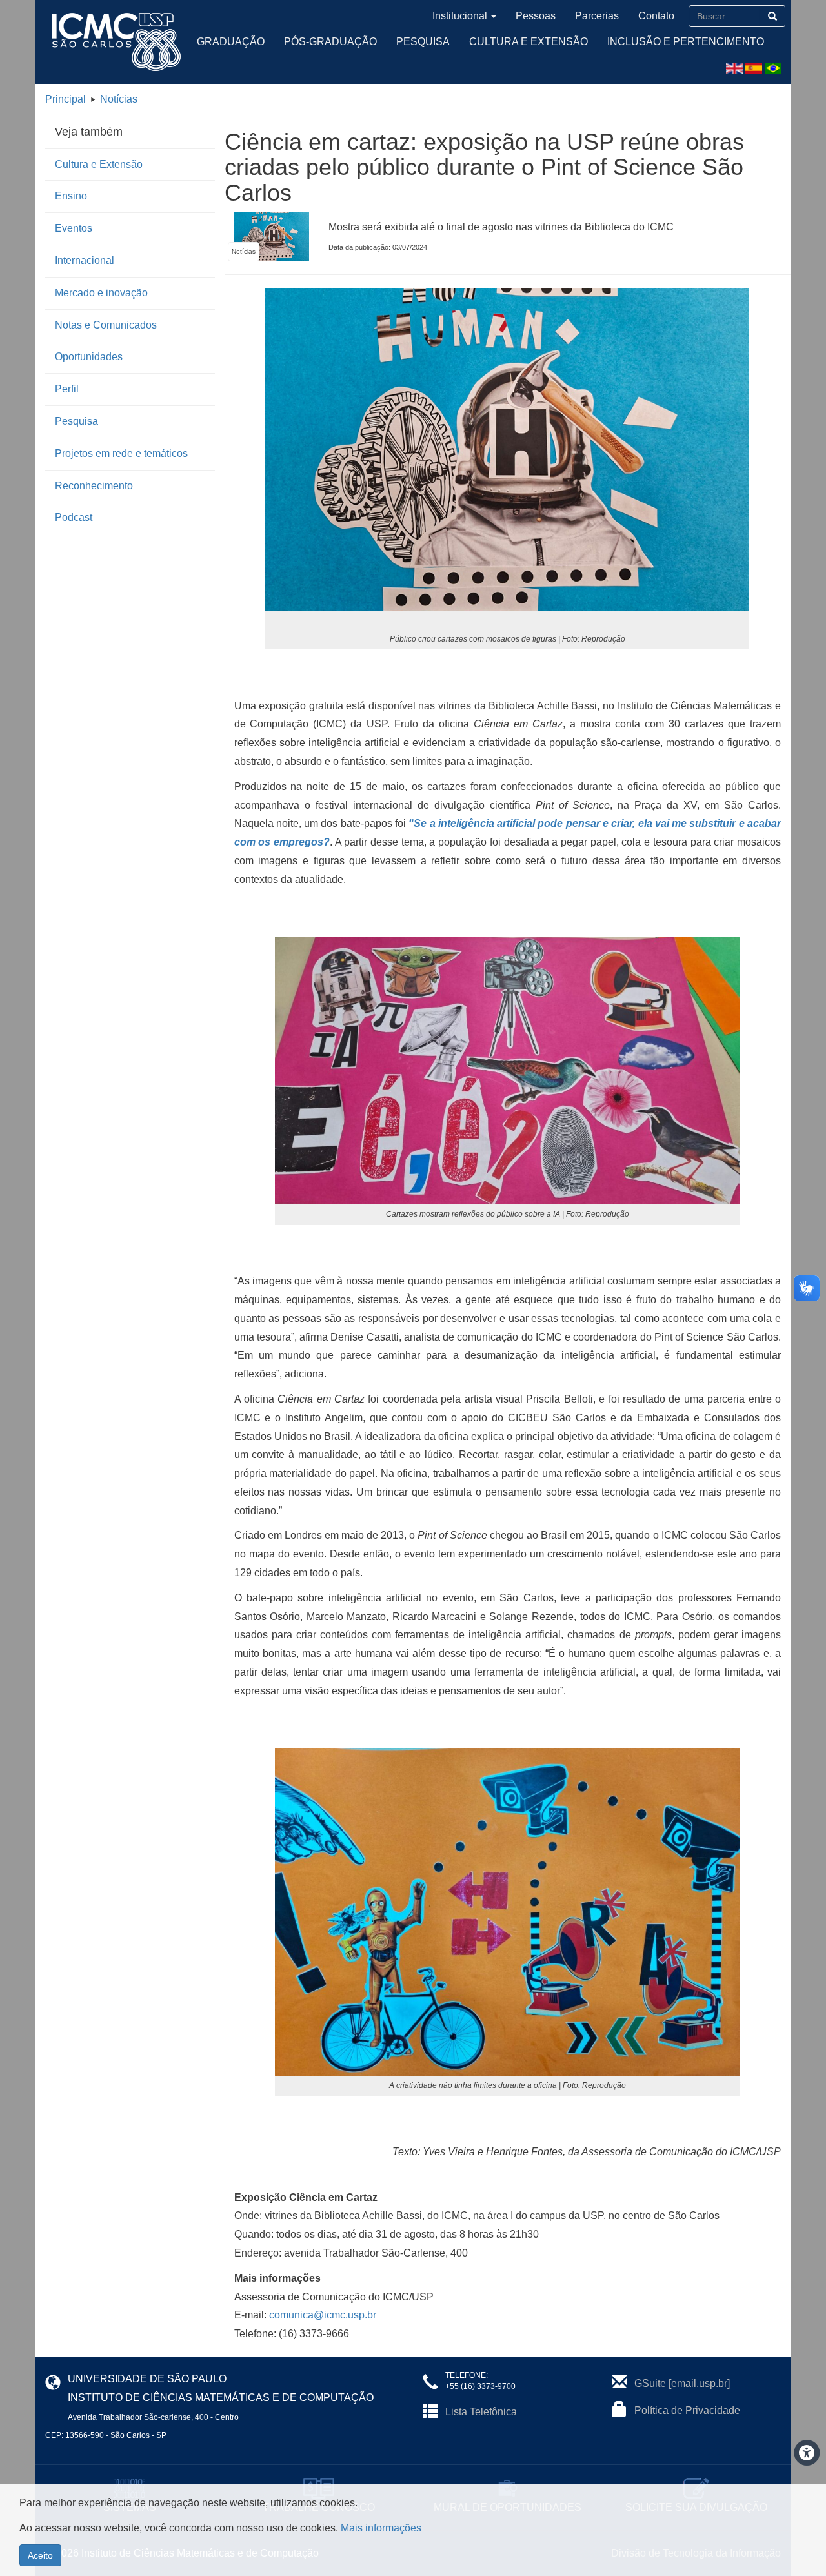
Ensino (71, 196)
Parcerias (597, 16)
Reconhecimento (94, 486)
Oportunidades (89, 357)
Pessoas (536, 16)
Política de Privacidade (687, 2410)
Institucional (460, 16)
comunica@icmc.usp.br (323, 2315)
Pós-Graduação (330, 42)
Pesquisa (423, 42)
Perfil (67, 389)
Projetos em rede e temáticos (121, 453)
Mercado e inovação (101, 293)
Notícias (119, 99)
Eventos (74, 228)
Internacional (85, 260)
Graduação (231, 42)
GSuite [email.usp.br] (682, 2383)
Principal (65, 99)
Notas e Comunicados (106, 325)
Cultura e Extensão (529, 42)
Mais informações (381, 2528)
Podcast (74, 517)
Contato (656, 16)
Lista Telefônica (481, 2412)
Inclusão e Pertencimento (686, 42)
